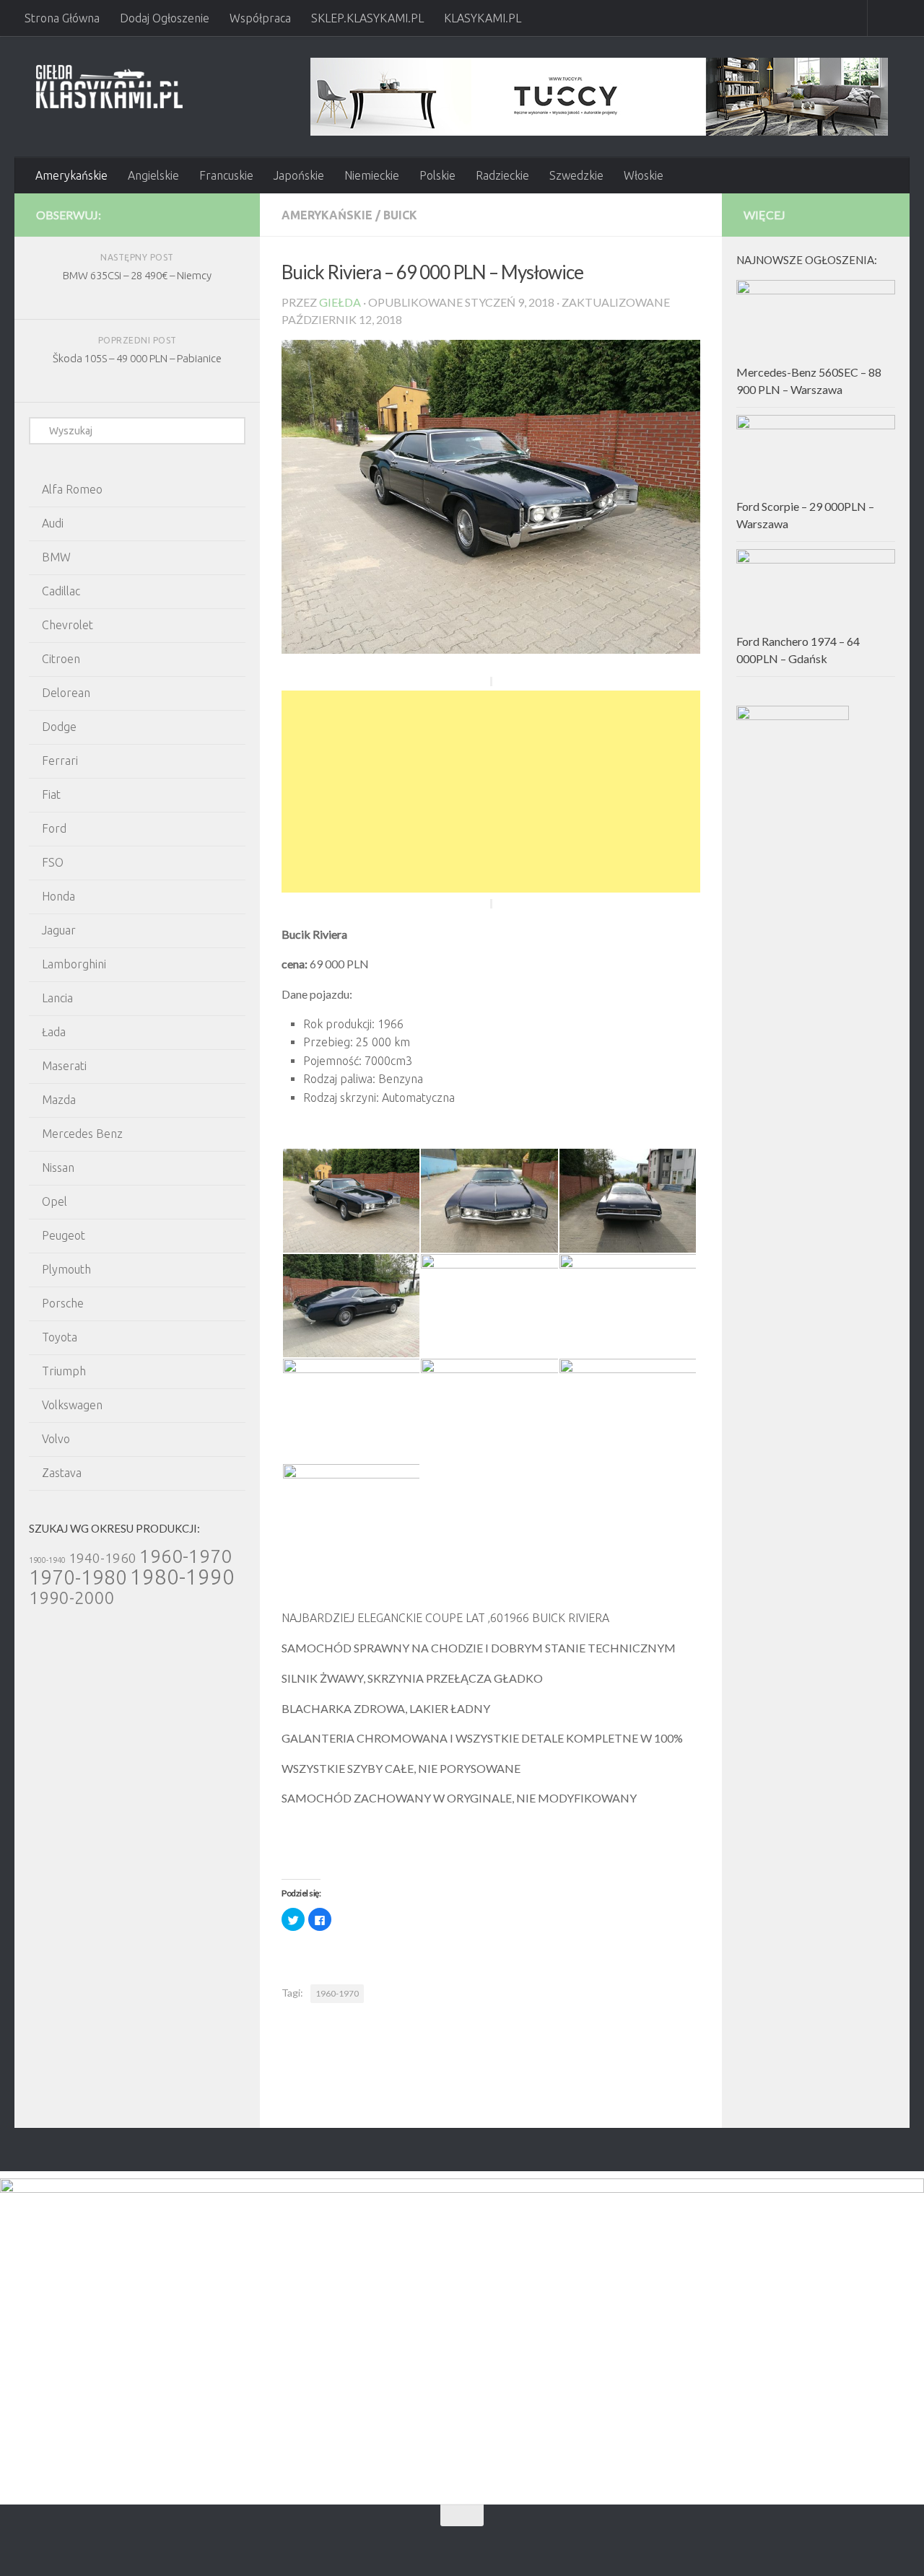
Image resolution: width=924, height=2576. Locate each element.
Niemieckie (372, 175)
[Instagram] (230, 214)
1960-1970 (337, 1993)
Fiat (51, 794)
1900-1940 (47, 1560)
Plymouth (66, 1269)
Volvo (56, 1439)
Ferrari (60, 761)
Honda (58, 896)
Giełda (340, 302)
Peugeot (64, 1235)
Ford (54, 828)
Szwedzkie (576, 175)
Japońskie (299, 175)
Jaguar (59, 930)
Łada (54, 1032)
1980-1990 (182, 1577)
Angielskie (153, 175)
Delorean (66, 693)
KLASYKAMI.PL (483, 18)
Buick (400, 215)
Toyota (60, 1337)
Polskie (437, 175)
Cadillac (61, 591)
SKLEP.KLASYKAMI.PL (367, 18)
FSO (53, 862)
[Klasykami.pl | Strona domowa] (109, 87)
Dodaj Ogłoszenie (165, 18)
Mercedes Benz (82, 1134)
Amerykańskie (71, 175)
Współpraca (260, 18)
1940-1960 (103, 1558)
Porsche (63, 1303)
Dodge (59, 727)
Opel (55, 1201)
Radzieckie (502, 175)
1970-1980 (78, 1577)
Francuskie (226, 175)
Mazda (59, 1100)
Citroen (61, 659)
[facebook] (206, 214)
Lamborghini (74, 964)
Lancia (57, 998)
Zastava (62, 1473)
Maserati (64, 1066)
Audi (53, 523)
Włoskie (644, 175)
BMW (56, 557)
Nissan (58, 1167)
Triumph (64, 1371)
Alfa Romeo (72, 489)
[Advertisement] (491, 792)
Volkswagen (72, 1405)
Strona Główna (62, 18)
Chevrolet (67, 625)
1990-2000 (72, 1598)
